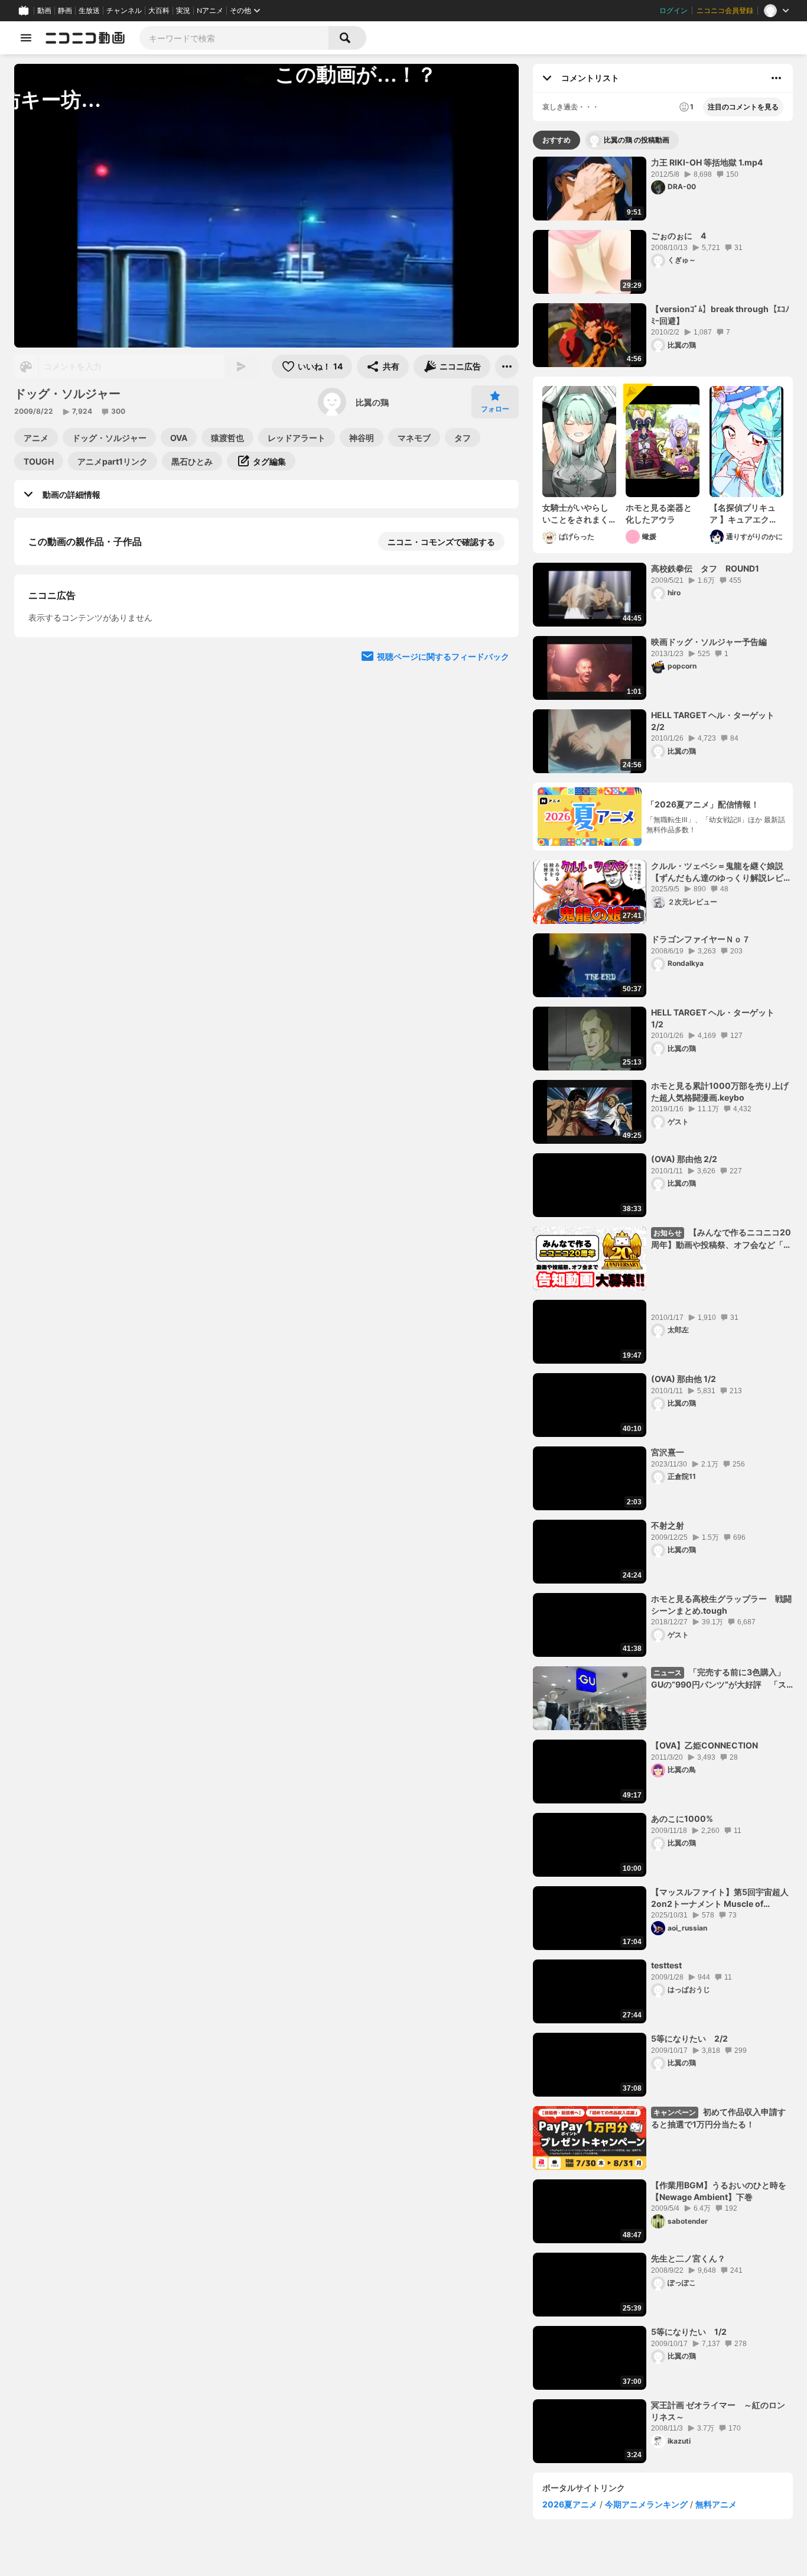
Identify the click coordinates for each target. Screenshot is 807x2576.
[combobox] (234, 38)
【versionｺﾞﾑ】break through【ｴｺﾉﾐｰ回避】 (720, 315)
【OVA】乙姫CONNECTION (705, 1745)
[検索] (347, 38)
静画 (65, 11)
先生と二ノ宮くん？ (688, 2258)
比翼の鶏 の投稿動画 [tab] (637, 140)
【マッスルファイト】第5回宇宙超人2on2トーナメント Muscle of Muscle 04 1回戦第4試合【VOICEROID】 (720, 1898)
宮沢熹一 (668, 1452)
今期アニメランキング (646, 2504)
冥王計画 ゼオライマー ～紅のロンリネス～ (718, 2411)
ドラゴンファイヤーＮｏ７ (701, 939)
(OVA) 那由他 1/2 (684, 1379)
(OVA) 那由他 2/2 (684, 1159)
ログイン (673, 11)
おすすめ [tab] (557, 140)
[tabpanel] (663, 1310)
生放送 (89, 11)
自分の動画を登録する (96, 664)
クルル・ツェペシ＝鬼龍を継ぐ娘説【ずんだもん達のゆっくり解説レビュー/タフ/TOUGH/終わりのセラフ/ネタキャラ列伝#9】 (722, 872)
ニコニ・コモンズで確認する (441, 542)
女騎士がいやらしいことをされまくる (575, 514)
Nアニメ (210, 11)
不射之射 (668, 1525)
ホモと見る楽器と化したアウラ (659, 513)
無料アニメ (716, 2504)
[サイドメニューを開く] (26, 38)
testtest (666, 1965)
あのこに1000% (682, 1819)
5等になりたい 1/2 (689, 2332)
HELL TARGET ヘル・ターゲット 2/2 (717, 721)
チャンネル (124, 11)
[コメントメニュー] (776, 78)
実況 (183, 11)
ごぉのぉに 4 (679, 236)
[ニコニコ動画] (85, 38)
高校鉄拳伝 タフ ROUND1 (705, 568)
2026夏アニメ (570, 2504)
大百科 (159, 11)
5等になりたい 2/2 (689, 2038)
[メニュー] (507, 366)
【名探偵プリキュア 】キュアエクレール (743, 514)
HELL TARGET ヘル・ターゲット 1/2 (717, 1018)
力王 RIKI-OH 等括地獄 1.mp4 (707, 162)
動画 (44, 11)
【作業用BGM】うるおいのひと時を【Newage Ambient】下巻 (719, 2191)
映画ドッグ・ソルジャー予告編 (709, 642)
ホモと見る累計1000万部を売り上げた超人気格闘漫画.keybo (720, 1091)
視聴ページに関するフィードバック (443, 886)
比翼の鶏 (372, 402)
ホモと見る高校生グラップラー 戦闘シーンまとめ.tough (721, 1605)
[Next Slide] (495, 774)
